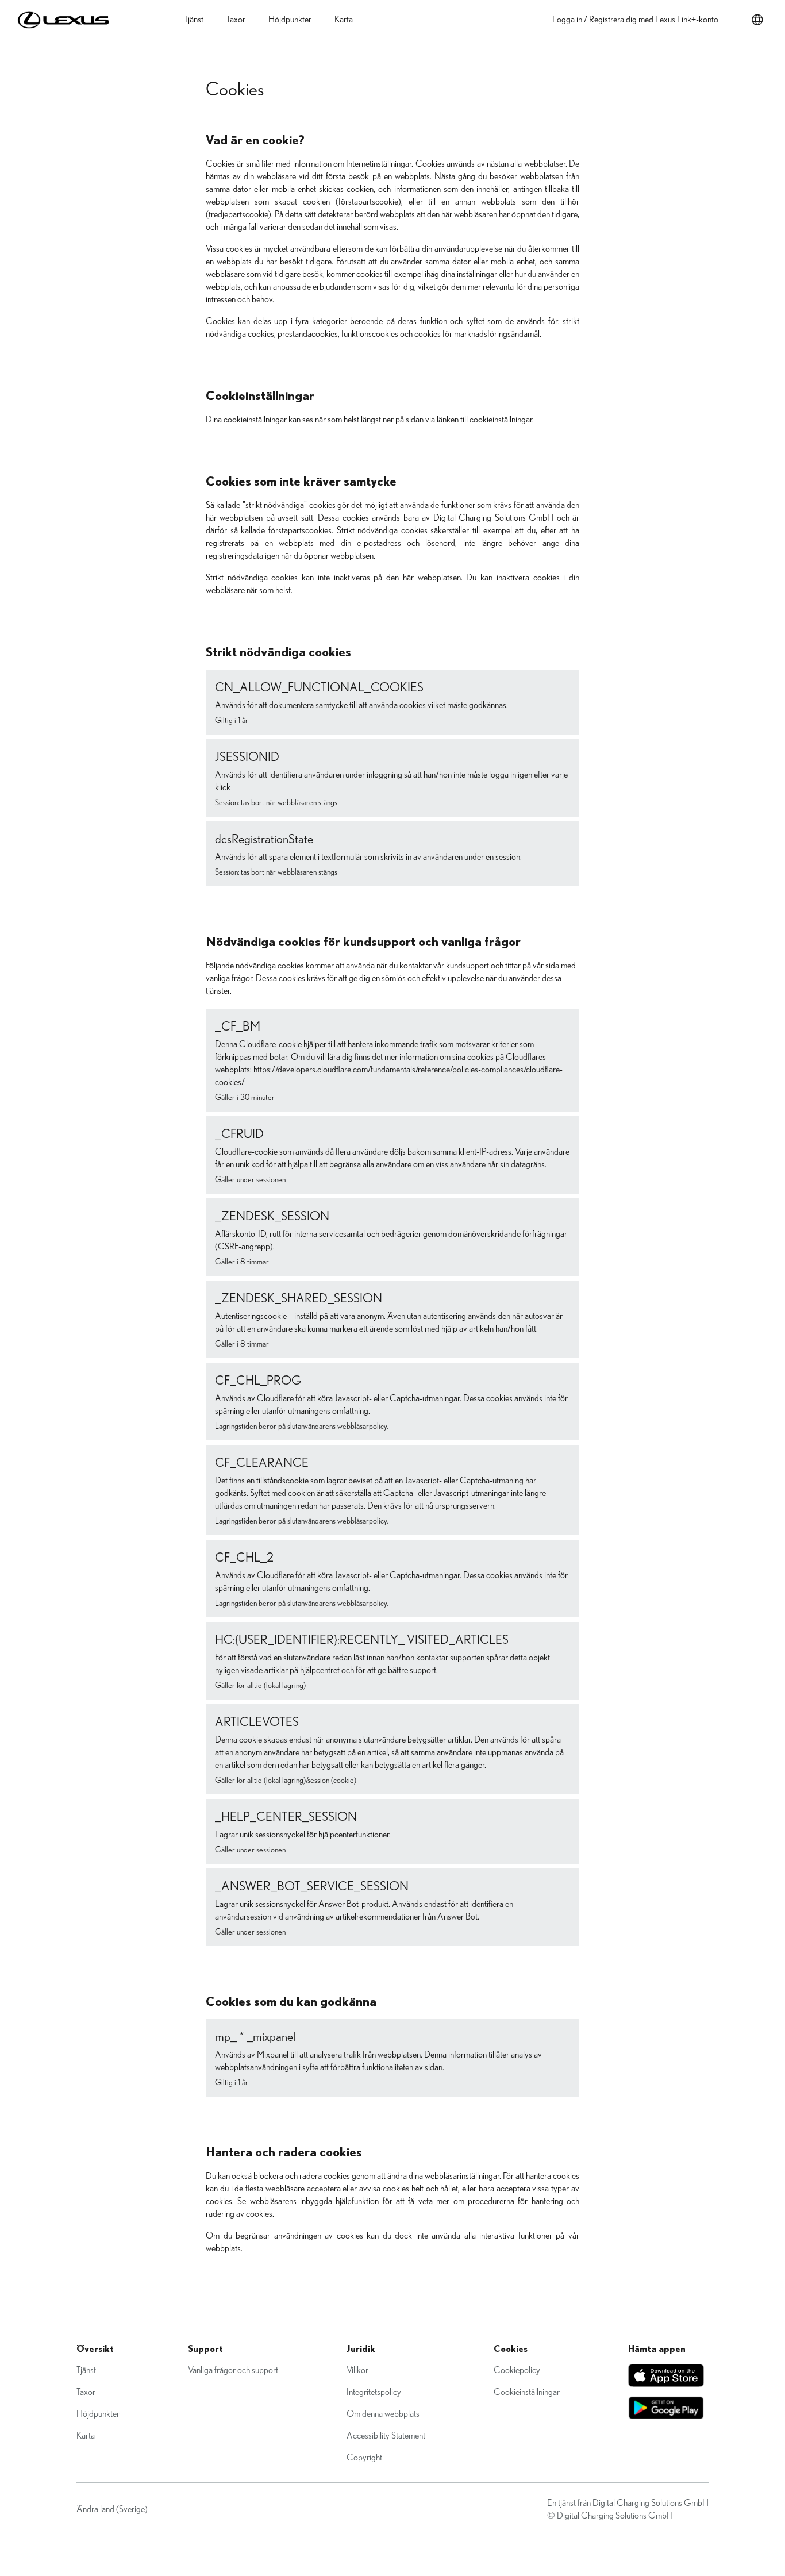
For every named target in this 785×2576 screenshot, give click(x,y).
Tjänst (86, 2370)
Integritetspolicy (374, 2392)
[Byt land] (757, 20)
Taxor (86, 2392)
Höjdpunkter (98, 2414)
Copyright (364, 2458)
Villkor (357, 2370)
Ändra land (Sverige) (112, 2509)
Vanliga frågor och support (233, 2370)
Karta (86, 2436)
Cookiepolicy (517, 2370)
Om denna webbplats (383, 2414)
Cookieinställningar (527, 2392)
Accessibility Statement (386, 2436)
